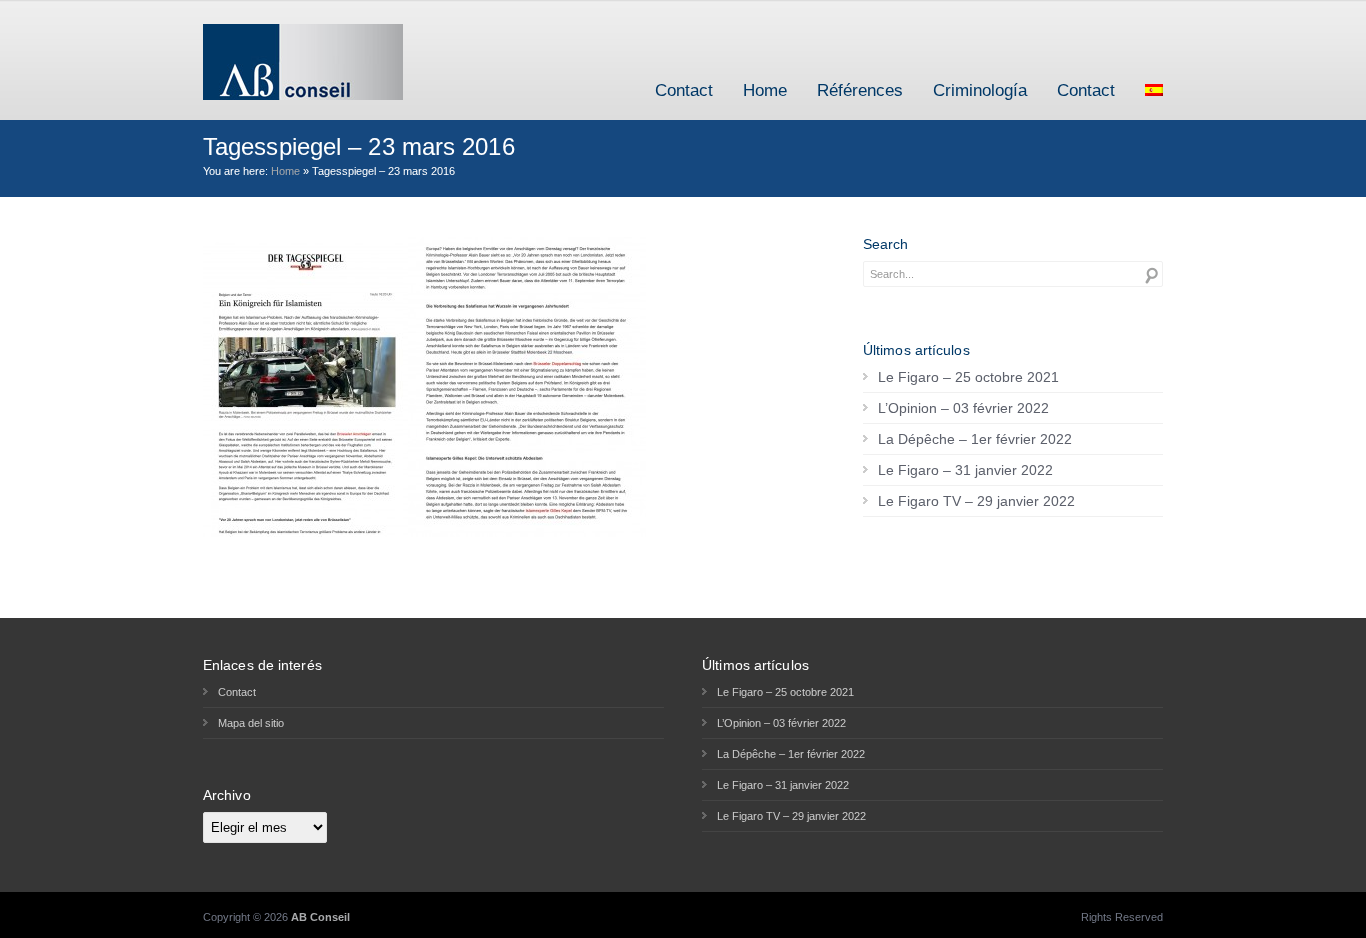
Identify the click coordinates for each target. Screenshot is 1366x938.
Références (860, 90)
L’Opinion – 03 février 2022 (963, 408)
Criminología (980, 90)
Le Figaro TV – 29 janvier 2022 (976, 501)
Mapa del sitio (251, 723)
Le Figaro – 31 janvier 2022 (965, 470)
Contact (684, 90)
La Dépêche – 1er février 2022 (975, 439)
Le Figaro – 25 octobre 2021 (968, 377)
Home (765, 90)
